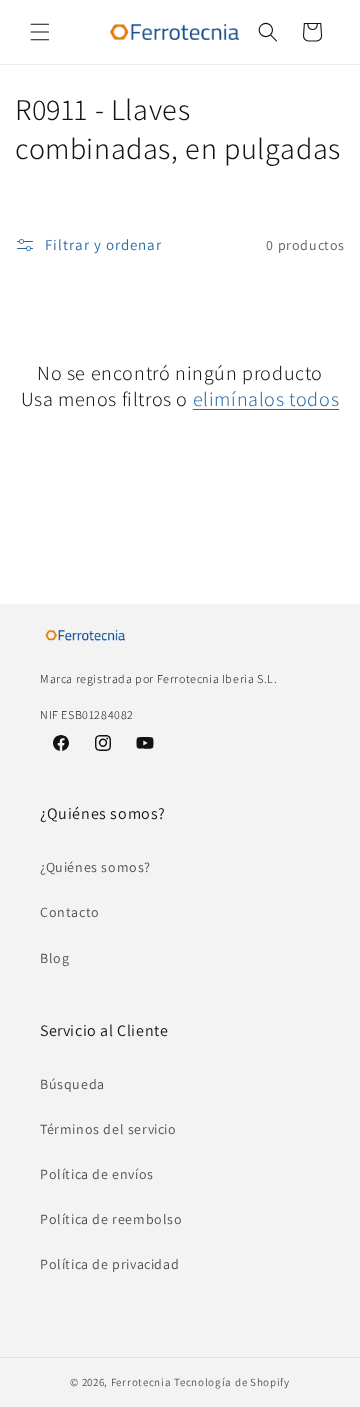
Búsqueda (72, 1084)
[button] (40, 32)
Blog (54, 958)
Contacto (70, 912)
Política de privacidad (109, 1264)
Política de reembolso (111, 1219)
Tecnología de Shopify (232, 1382)
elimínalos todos (266, 399)
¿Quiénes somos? (95, 867)
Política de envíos (97, 1174)
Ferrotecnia (141, 1382)
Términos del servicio (108, 1129)
